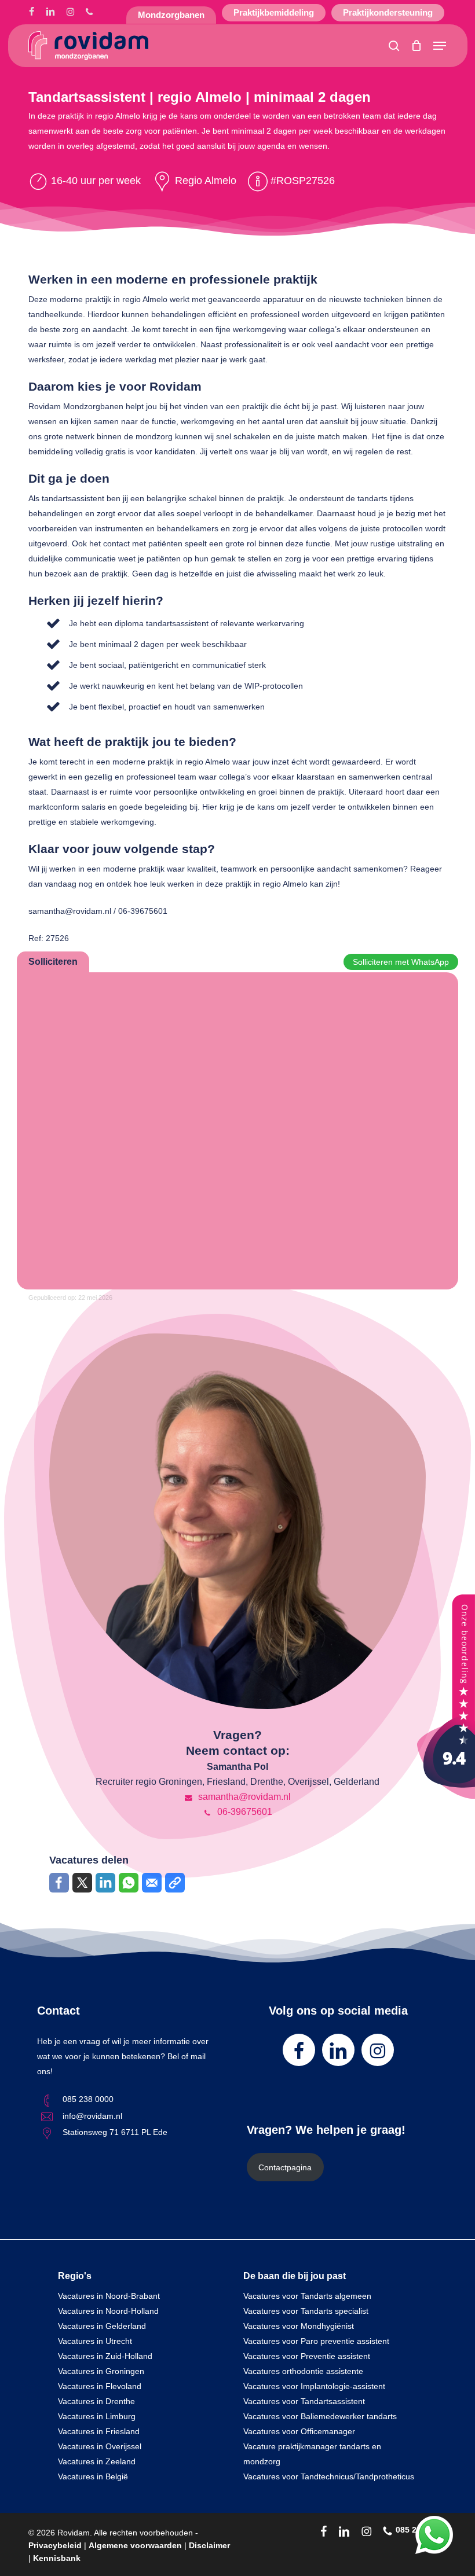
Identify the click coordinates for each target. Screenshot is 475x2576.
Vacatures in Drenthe (96, 2401)
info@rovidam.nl (92, 2116)
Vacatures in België (93, 2476)
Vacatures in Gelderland (102, 2326)
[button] (440, 46)
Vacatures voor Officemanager (299, 2431)
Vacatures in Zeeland (97, 2461)
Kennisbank (57, 2558)
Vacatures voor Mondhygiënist (299, 2326)
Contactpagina (285, 2167)
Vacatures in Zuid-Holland (105, 2356)
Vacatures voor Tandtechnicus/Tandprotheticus (329, 2476)
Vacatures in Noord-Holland (108, 2311)
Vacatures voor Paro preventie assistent (316, 2341)
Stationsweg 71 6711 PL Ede (115, 2132)
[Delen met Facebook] (59, 1883)
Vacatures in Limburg (97, 2416)
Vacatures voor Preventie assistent (307, 2356)
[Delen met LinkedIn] (105, 1883)
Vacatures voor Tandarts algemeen (307, 2296)
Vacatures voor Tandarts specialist (306, 2311)
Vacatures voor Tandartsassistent (304, 2401)
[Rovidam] (446, 1796)
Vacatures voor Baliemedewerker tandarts (320, 2416)
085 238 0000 (88, 2099)
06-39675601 (244, 1812)
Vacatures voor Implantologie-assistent (314, 2386)
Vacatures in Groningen (101, 2371)
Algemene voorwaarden (135, 2545)
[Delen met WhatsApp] (129, 1883)
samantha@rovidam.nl (243, 1797)
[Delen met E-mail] (152, 1883)
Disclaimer (209, 2545)
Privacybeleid (55, 2545)
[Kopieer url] (175, 1883)
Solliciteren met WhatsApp (401, 962)
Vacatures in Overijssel (100, 2446)
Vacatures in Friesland (99, 2431)
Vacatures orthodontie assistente (303, 2371)
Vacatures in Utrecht (95, 2341)
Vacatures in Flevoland (100, 2386)
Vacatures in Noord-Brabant (109, 2296)
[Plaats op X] (82, 1883)
